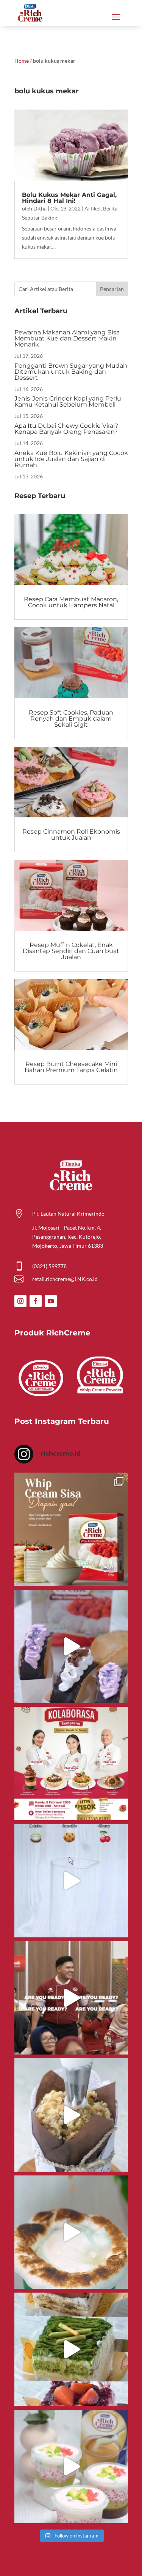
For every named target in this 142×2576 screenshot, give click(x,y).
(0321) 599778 (49, 1266)
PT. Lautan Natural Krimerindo (68, 1214)
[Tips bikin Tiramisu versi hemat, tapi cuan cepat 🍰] (71, 2349)
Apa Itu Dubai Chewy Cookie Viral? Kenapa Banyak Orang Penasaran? (66, 429)
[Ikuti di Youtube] (51, 1301)
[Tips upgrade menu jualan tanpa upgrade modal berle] (71, 1646)
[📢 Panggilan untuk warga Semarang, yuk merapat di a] (71, 1764)
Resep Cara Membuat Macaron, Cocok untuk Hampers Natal (71, 602)
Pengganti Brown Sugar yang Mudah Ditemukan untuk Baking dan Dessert (71, 372)
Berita (110, 208)
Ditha (40, 208)
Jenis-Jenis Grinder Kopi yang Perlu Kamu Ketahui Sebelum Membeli (68, 401)
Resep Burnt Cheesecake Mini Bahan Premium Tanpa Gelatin (71, 1067)
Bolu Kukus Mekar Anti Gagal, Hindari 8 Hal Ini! (69, 198)
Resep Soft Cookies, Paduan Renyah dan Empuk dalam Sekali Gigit (71, 719)
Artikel (93, 208)
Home (22, 61)
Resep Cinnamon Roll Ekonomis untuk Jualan (71, 835)
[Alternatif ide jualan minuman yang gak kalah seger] (71, 2466)
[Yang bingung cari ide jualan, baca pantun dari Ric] (71, 1881)
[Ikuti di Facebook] (36, 1301)
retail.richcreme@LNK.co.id (65, 1279)
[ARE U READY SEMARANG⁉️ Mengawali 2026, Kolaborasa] (71, 1998)
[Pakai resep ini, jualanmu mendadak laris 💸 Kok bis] (71, 2232)
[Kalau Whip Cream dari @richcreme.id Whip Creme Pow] (71, 1529)
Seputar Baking (40, 217)
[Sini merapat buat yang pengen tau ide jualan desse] (71, 2115)
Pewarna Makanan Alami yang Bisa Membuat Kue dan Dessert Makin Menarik (67, 338)
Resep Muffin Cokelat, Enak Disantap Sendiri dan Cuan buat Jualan (71, 951)
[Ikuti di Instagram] (20, 1301)
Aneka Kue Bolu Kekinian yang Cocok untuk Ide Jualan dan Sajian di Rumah (71, 459)
